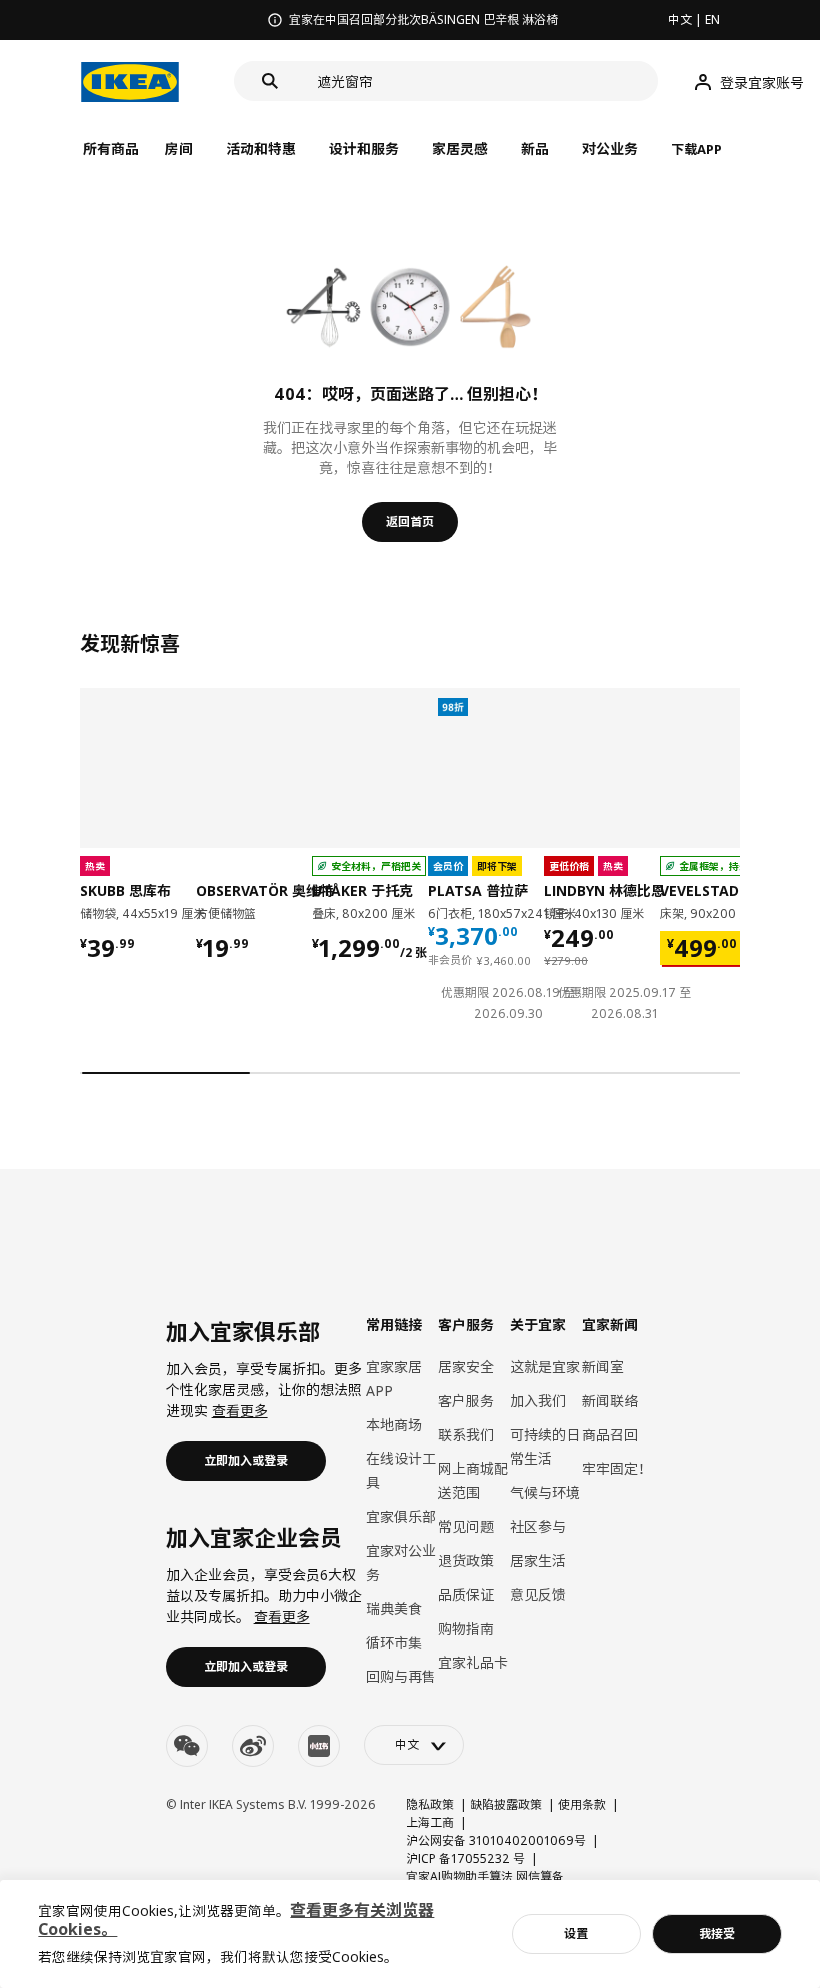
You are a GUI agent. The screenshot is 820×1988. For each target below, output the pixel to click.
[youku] (319, 1746)
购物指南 (466, 1628)
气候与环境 (545, 1492)
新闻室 (603, 1366)
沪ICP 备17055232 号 (465, 1858)
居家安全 (466, 1366)
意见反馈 (538, 1594)
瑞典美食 (394, 1608)
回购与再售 (401, 1676)
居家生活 (538, 1560)
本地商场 (394, 1424)
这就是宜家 (545, 1366)
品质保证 (466, 1594)
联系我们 (466, 1434)
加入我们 (538, 1400)
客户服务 (466, 1400)
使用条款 (582, 1804)
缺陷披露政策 (506, 1804)
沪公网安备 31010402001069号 (496, 1840)
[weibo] (253, 1746)
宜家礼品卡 (473, 1662)
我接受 (717, 1933)
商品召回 (610, 1434)
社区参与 (538, 1526)
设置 (576, 1933)
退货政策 (466, 1560)
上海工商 (430, 1822)
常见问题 (466, 1526)
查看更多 (240, 1410)
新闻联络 (610, 1400)
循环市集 (394, 1642)
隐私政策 (430, 1804)
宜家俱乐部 (401, 1516)
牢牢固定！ (617, 1468)
